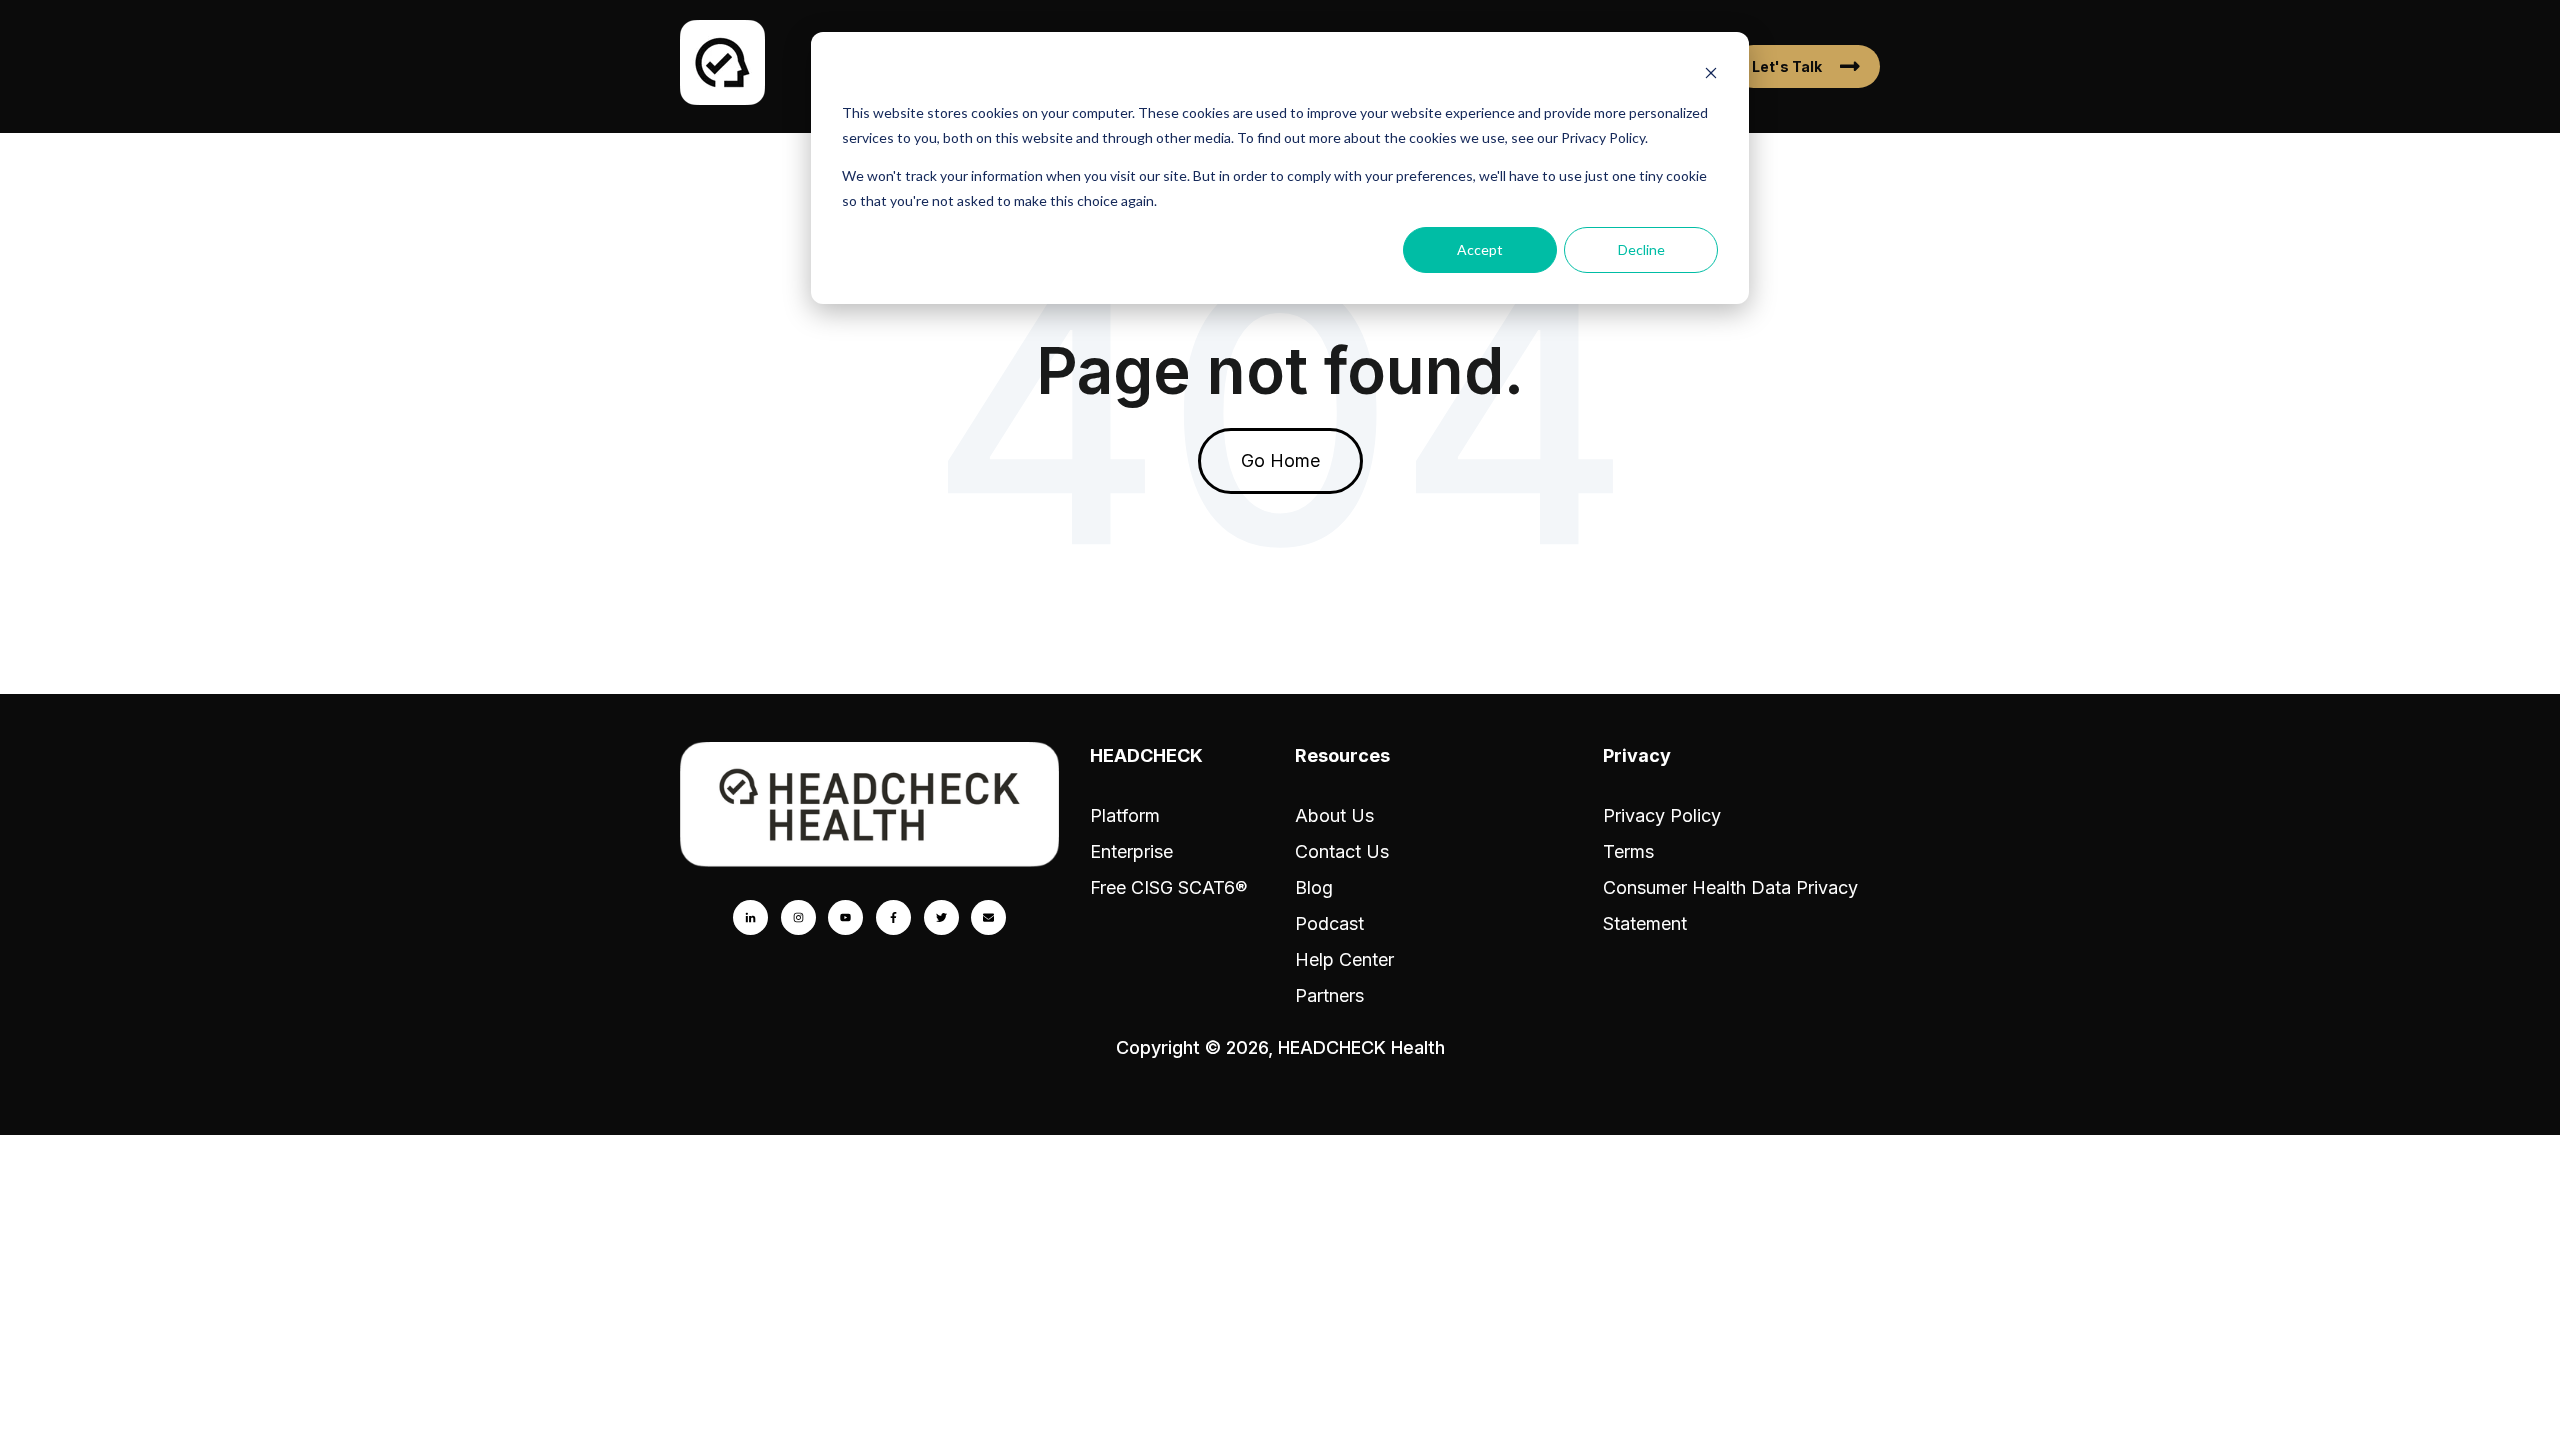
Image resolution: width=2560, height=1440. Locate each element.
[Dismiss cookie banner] (1711, 75)
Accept (1480, 249)
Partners (1329, 995)
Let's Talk (1787, 66)
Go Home (1280, 460)
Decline (1641, 249)
